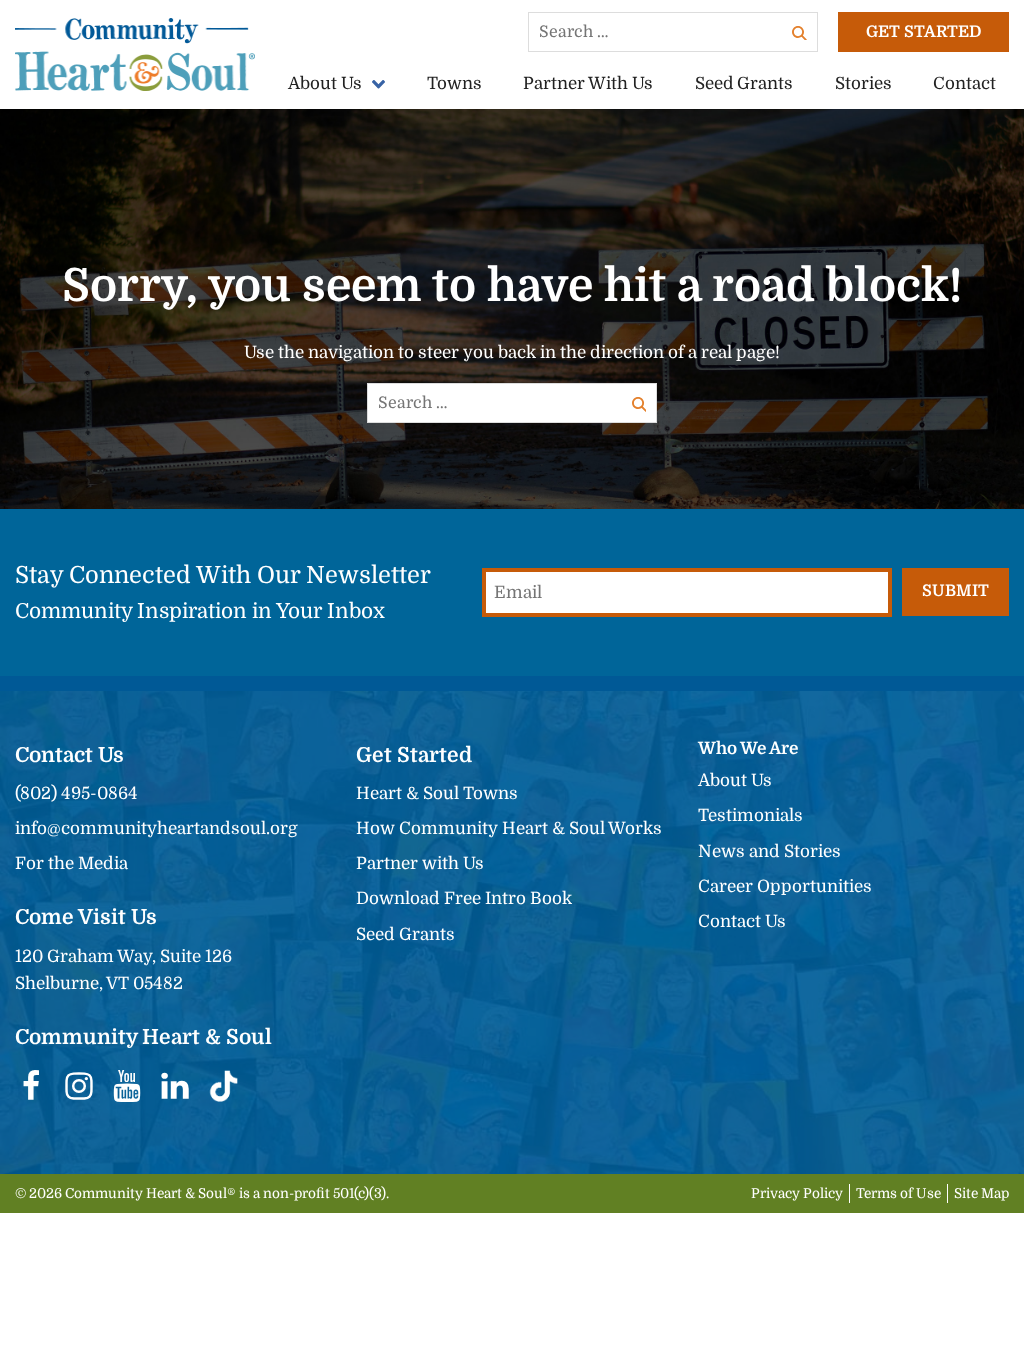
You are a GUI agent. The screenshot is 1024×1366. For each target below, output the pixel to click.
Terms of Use (898, 1193)
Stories (863, 83)
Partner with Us (420, 863)
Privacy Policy (797, 1193)
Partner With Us (588, 83)
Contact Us (742, 921)
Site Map (981, 1193)
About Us (325, 83)
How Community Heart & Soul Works (509, 828)
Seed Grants (744, 83)
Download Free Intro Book (464, 898)
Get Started (923, 32)
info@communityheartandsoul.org (156, 828)
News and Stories (769, 851)
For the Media (71, 863)
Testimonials (750, 815)
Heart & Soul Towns (437, 793)
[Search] (800, 32)
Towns (454, 83)
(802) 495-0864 (76, 793)
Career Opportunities (785, 886)
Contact (964, 83)
